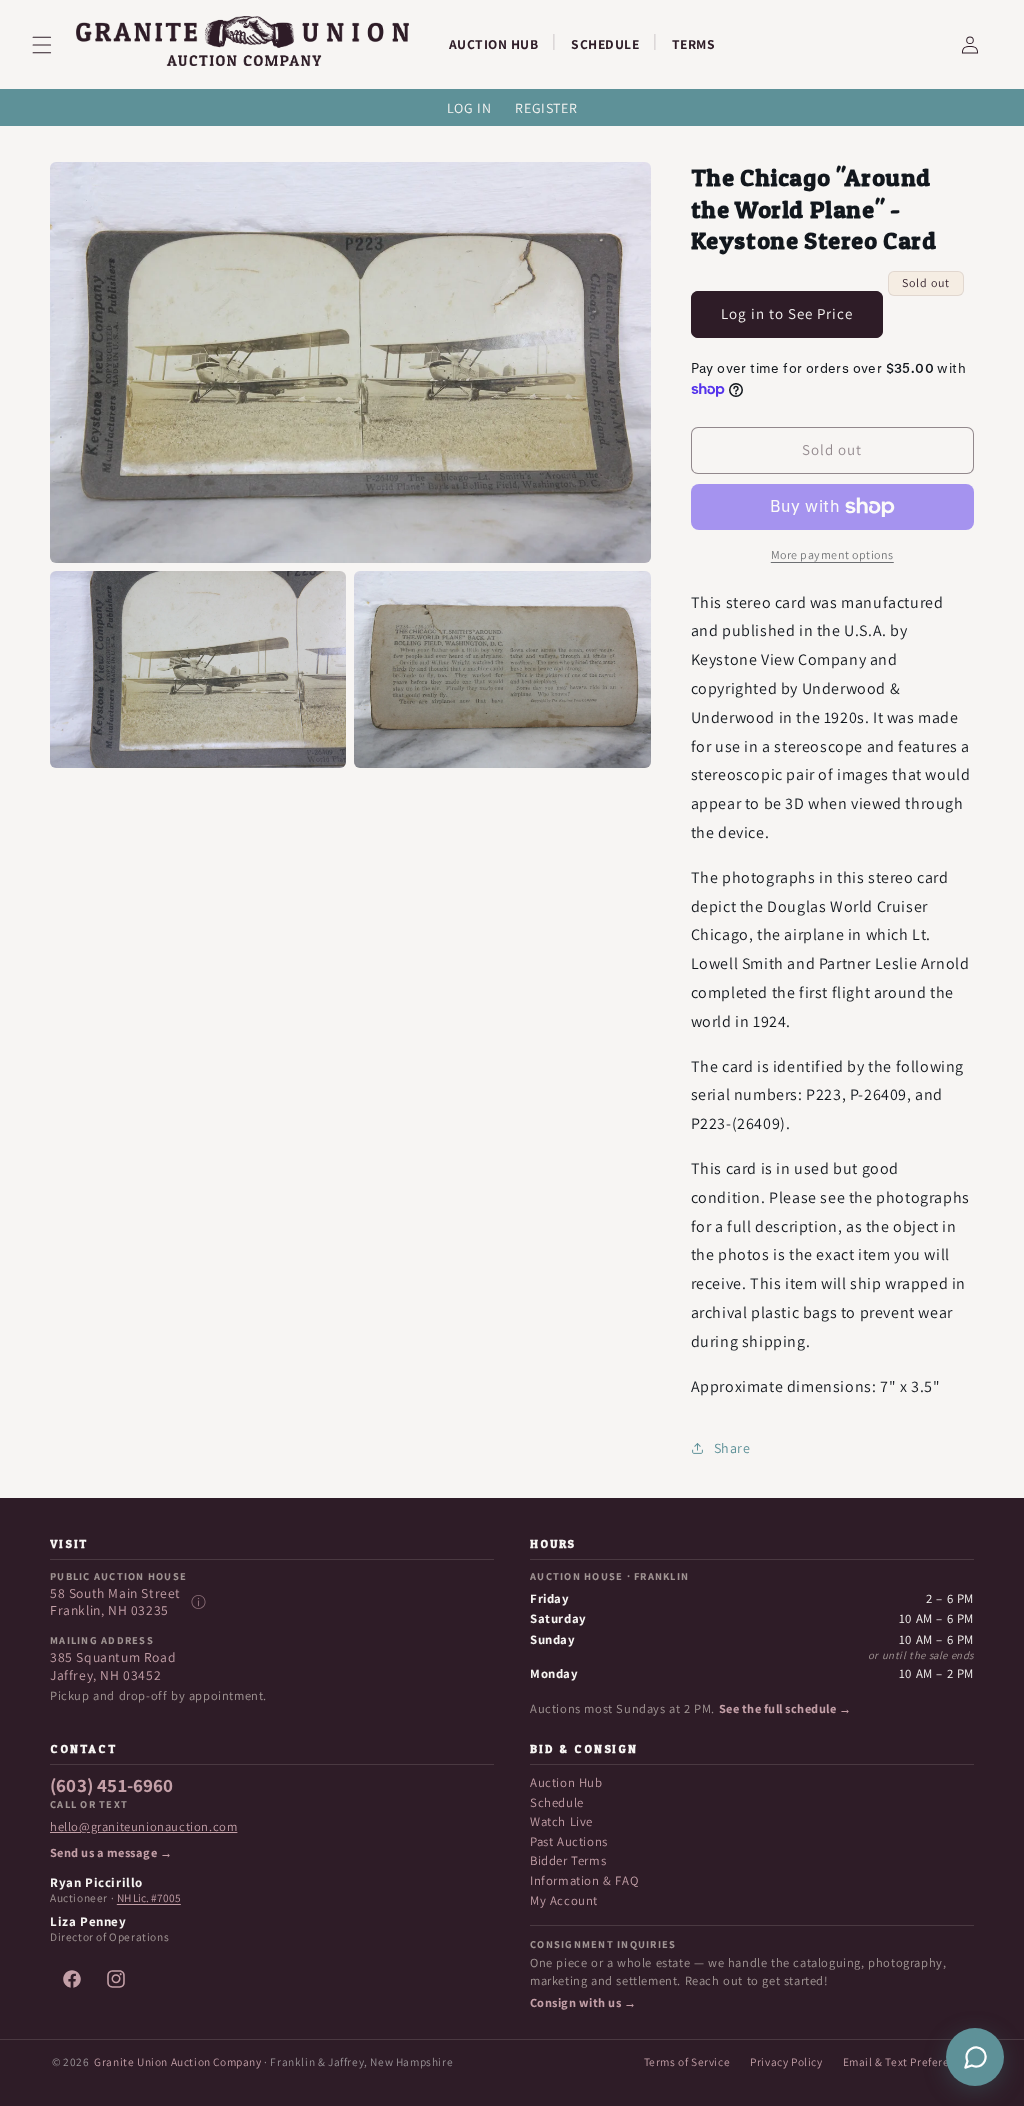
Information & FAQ (584, 1880)
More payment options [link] (832, 554)
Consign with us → (583, 2003)
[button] (54, 45)
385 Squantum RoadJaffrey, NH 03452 (113, 1666)
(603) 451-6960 (112, 1786)
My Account (564, 1900)
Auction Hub (566, 1782)
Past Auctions (569, 1841)
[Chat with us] (975, 2057)
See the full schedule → (785, 1709)
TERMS (694, 44)
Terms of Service (687, 2061)
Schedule (557, 1802)
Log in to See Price (787, 313)
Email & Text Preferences (908, 2061)
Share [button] (732, 1448)
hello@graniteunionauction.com (143, 1827)
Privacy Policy (786, 2061)
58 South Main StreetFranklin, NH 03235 (115, 1602)
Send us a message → (111, 1853)
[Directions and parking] (198, 1602)
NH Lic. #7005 (149, 1898)
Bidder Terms (568, 1860)
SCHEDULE (605, 44)
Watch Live (561, 1821)
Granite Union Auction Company (177, 2061)
